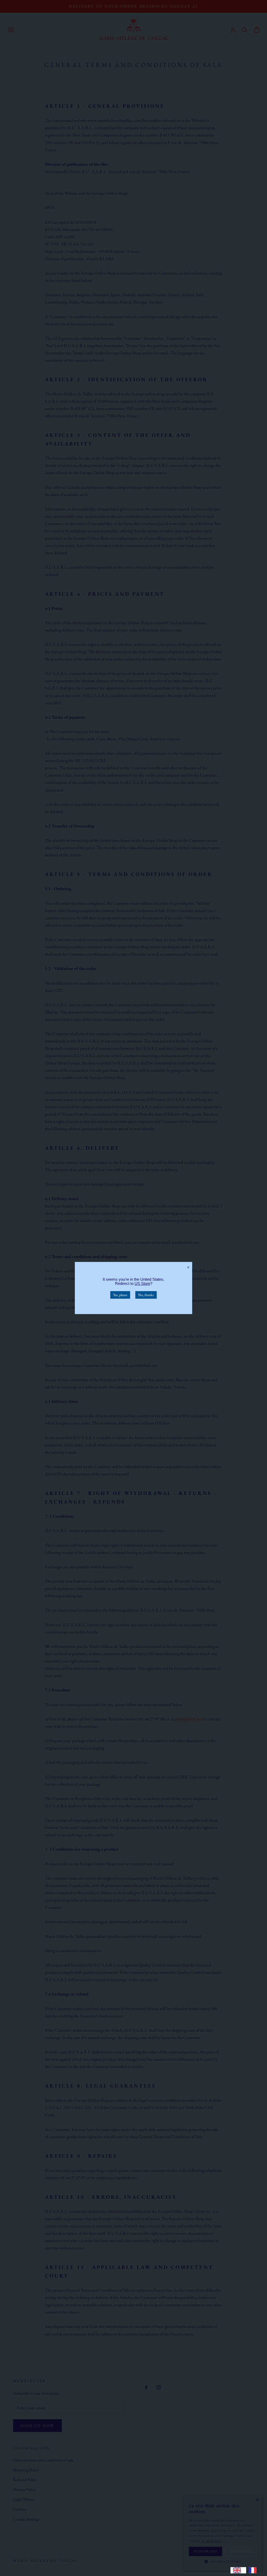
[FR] (254, 2570)
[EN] (238, 2570)
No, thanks (146, 1295)
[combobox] (238, 2570)
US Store (142, 1283)
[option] (254, 2570)
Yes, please (120, 1295)
